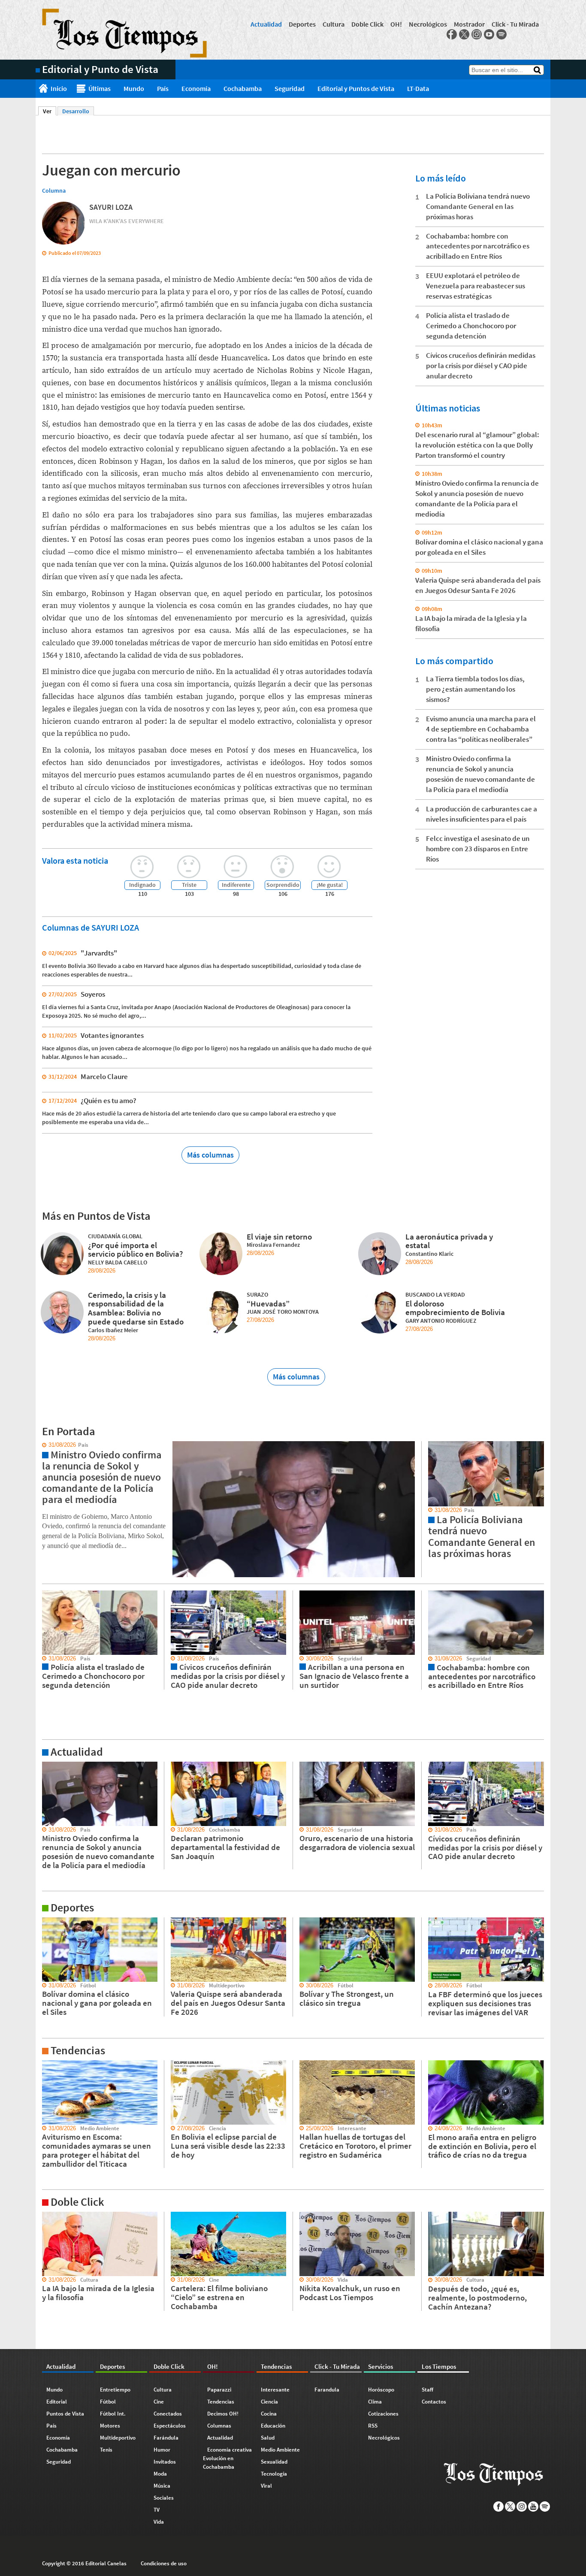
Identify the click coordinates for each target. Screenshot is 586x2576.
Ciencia (269, 2402)
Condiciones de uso (164, 2563)
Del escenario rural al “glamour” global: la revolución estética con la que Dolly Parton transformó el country (477, 445)
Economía (196, 88)
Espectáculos (170, 2426)
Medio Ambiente (280, 2450)
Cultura (334, 24)
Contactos (434, 2402)
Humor (162, 2450)
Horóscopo (381, 2390)
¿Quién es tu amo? (109, 1101)
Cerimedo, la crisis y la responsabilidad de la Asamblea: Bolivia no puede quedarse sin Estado (136, 1308)
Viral (266, 2486)
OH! (396, 24)
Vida (159, 2522)
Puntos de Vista (65, 2414)
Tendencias (221, 2402)
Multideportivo (118, 2438)
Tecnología (274, 2474)
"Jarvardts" (99, 953)
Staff (427, 2390)
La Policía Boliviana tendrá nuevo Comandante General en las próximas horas (478, 206)
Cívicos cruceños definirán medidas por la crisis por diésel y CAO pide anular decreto (481, 366)
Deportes (302, 24)
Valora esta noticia (75, 860)
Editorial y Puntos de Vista (356, 88)
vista (42, 1445)
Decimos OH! (223, 2414)
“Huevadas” (268, 1303)
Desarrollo (76, 111)
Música (162, 2486)
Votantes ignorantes (112, 1035)
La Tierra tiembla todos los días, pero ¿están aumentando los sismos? (475, 689)
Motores (110, 2426)
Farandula (327, 2390)
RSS (373, 2426)
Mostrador (469, 24)
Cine (159, 2402)
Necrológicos (428, 24)
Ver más (46, 1766)
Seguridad (290, 88)
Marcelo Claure (104, 1076)
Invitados (165, 2462)
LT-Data (418, 88)
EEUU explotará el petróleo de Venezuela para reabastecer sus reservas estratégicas (476, 286)
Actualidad (266, 24)
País (163, 88)
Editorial (57, 2402)
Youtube (489, 34)
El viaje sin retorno (279, 1237)
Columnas (219, 2426)
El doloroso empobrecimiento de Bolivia (455, 1308)
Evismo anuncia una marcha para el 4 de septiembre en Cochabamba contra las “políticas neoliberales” (481, 729)
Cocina (269, 2414)
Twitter (464, 34)
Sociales (164, 2498)
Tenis (106, 2450)
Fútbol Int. (113, 2414)
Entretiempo (115, 2390)
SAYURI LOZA (111, 207)
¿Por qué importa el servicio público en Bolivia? (135, 1250)
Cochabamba (243, 88)
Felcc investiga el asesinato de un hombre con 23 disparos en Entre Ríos (478, 849)
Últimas (100, 88)
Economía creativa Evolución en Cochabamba (227, 2458)
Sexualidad (274, 2462)
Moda (160, 2474)
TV (157, 2510)
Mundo (134, 88)
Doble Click (367, 24)
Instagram (477, 34)
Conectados (168, 2414)
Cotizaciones (383, 2414)
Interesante (275, 2390)
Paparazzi (219, 2390)
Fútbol (108, 2402)
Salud (268, 2438)
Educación (273, 2426)
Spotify (501, 34)
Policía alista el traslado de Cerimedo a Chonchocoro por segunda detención (471, 326)
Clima (375, 2402)
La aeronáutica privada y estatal (449, 1241)
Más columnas (210, 1155)
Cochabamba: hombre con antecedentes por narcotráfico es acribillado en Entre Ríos (478, 246)
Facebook (452, 34)
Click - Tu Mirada (515, 24)
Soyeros (93, 994)
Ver (50, 111)
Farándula (166, 2438)
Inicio (59, 88)
